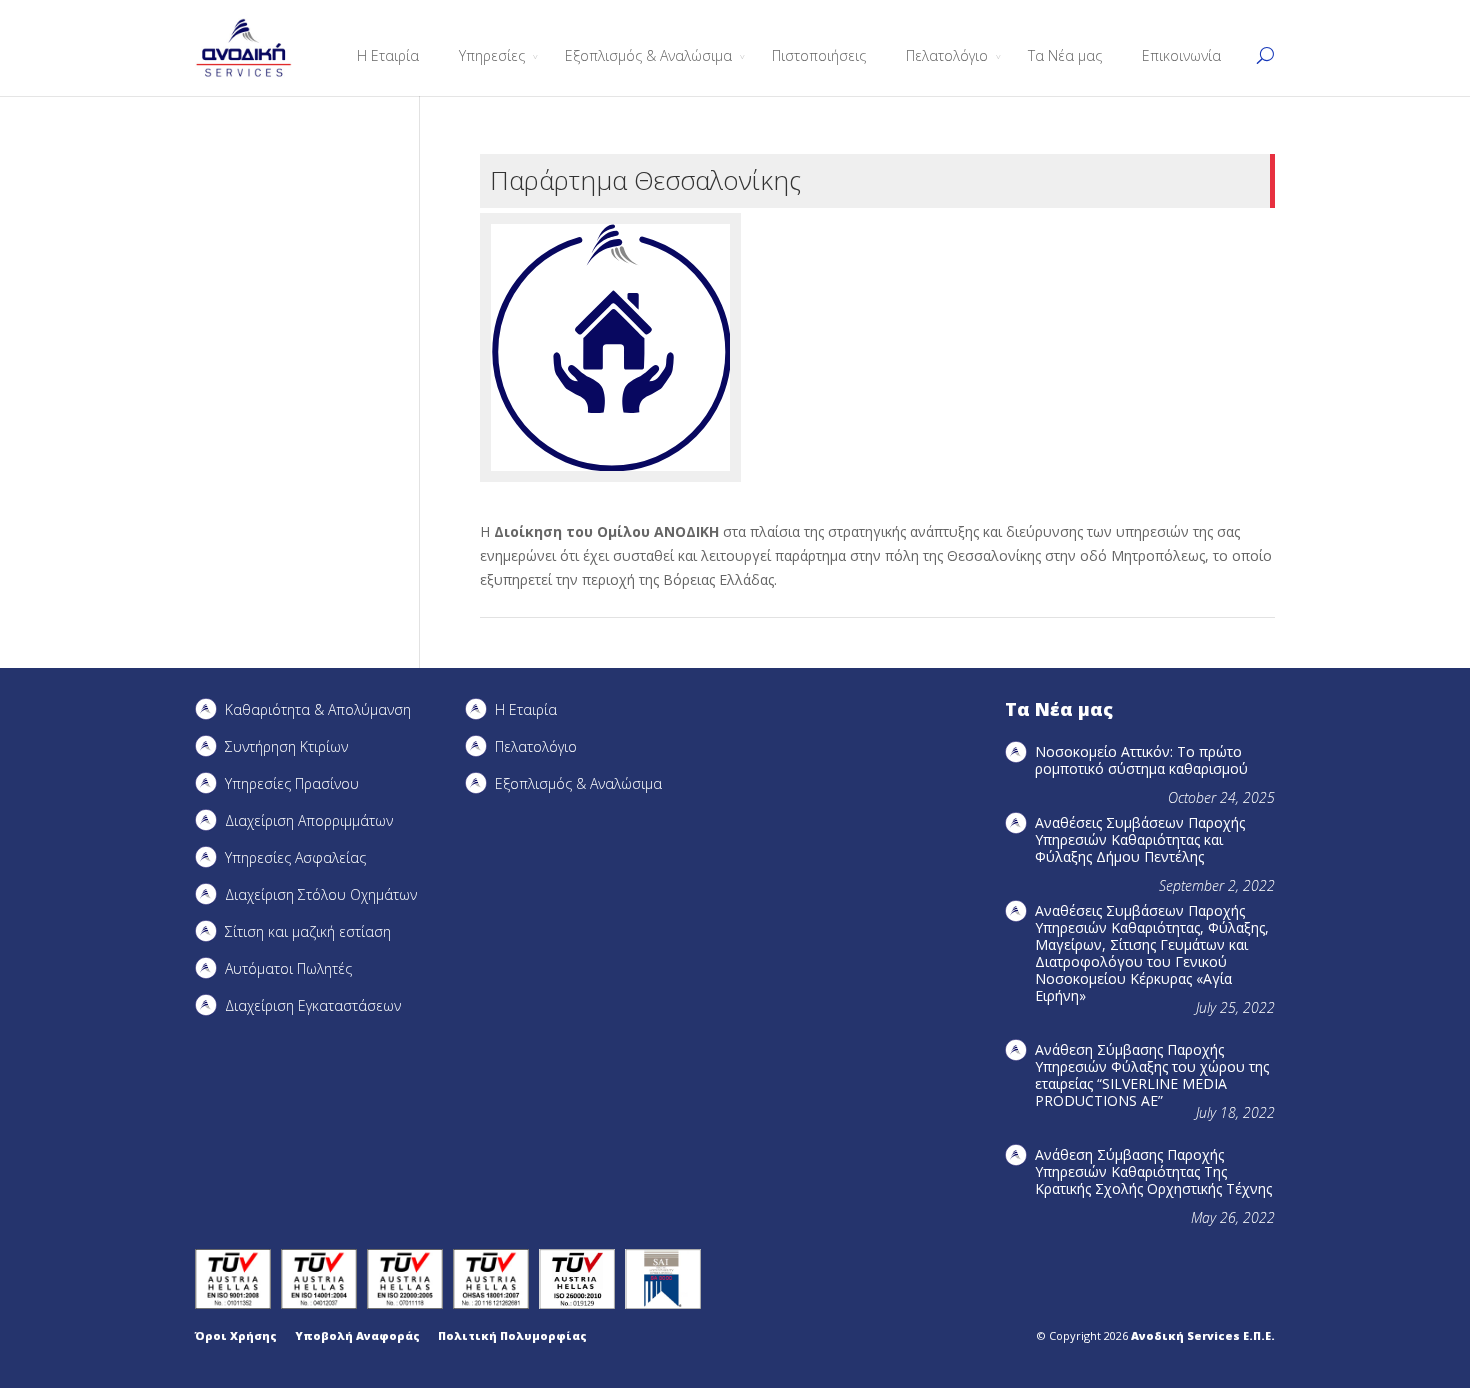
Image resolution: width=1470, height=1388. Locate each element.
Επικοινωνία (1181, 55)
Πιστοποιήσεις (819, 55)
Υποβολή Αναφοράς (357, 1335)
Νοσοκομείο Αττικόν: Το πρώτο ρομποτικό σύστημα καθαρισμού (1141, 760)
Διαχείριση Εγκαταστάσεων (313, 1005)
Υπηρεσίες (492, 55)
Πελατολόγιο (947, 55)
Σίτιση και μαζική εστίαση (308, 931)
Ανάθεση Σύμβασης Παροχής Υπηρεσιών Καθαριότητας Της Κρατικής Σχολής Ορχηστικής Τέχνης (1153, 1171)
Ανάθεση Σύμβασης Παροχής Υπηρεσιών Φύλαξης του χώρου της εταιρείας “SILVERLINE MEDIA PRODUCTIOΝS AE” (1152, 1075)
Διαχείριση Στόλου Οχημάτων (321, 894)
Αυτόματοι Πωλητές (288, 968)
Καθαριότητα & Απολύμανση (318, 709)
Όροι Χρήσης (236, 1335)
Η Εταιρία (388, 55)
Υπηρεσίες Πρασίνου (292, 783)
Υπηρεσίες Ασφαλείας (295, 857)
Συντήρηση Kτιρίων (286, 746)
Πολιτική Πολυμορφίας (512, 1335)
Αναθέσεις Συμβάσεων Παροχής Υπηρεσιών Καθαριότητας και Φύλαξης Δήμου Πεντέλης (1140, 839)
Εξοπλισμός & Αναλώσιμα (648, 55)
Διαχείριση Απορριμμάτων (309, 820)
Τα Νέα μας (1065, 55)
